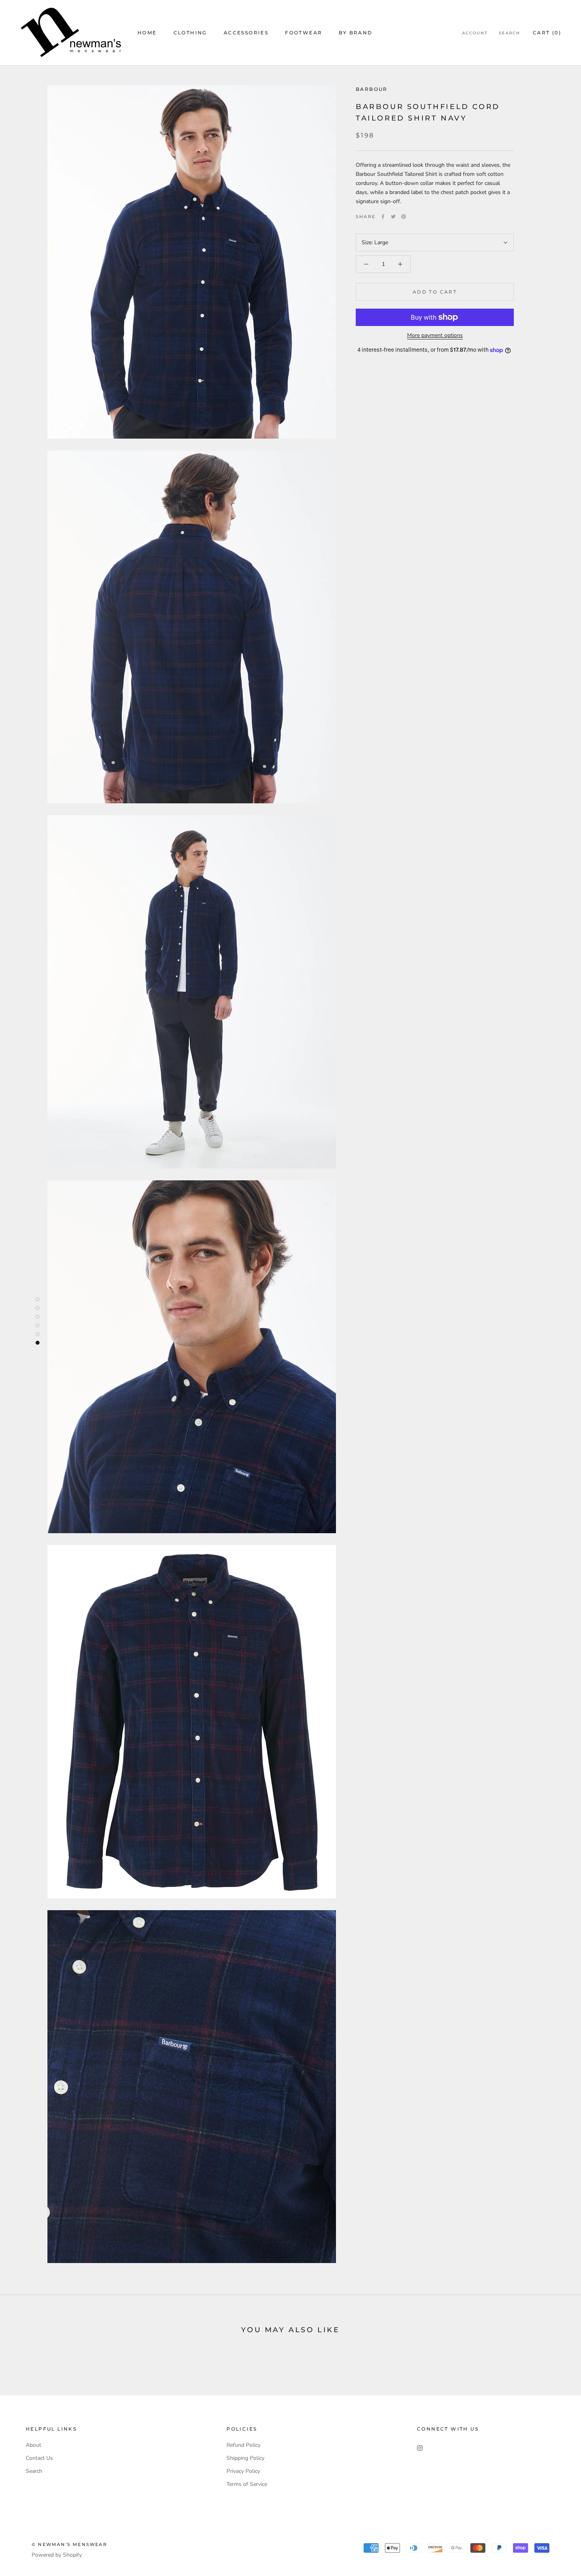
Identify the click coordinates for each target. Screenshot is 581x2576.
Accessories (246, 33)
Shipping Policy (245, 2458)
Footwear (304, 33)
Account (475, 33)
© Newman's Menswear (69, 2544)
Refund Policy (243, 2445)
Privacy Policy (243, 2471)
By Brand (356, 33)
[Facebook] (383, 217)
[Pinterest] (404, 217)
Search (509, 33)
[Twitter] (393, 217)
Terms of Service (247, 2484)
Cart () (547, 33)
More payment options (435, 335)
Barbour (372, 89)
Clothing (190, 33)
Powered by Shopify (57, 2555)
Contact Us (39, 2458)
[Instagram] (420, 2448)
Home (147, 33)
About (33, 2445)
